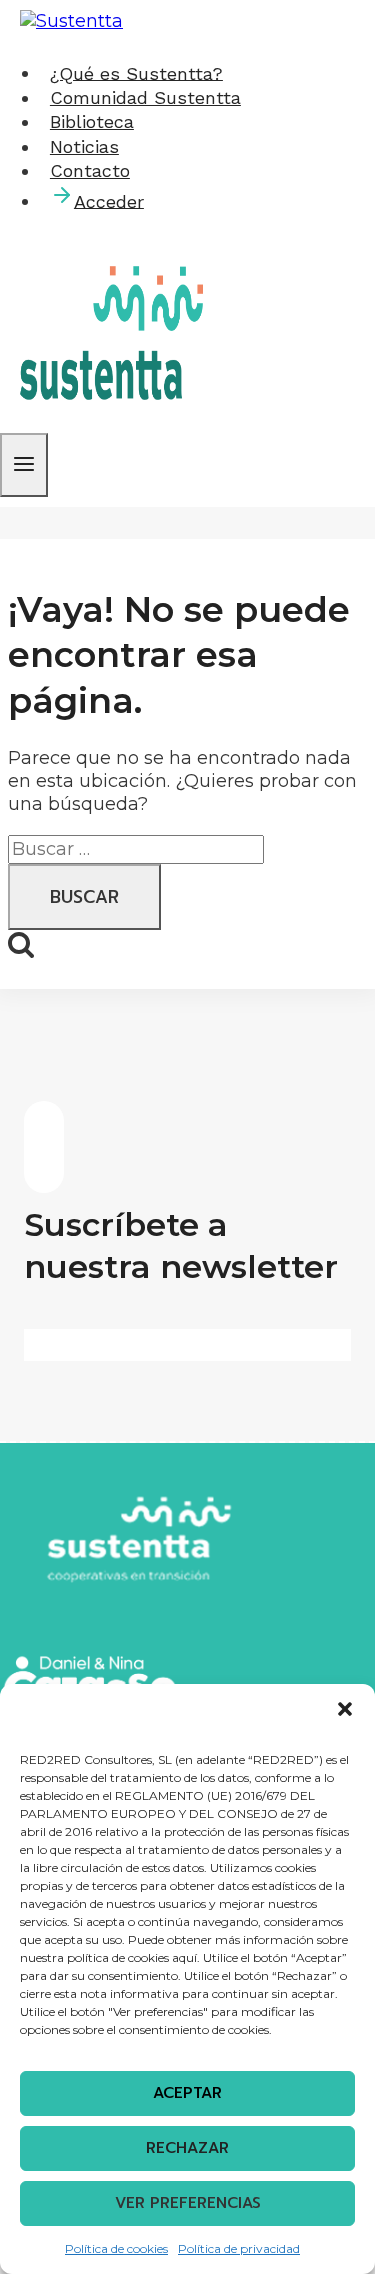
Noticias (84, 146)
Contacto (90, 170)
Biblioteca (92, 121)
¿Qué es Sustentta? (136, 72)
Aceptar (187, 2093)
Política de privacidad (239, 2248)
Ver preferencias (188, 2203)
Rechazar (187, 2148)
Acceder (109, 200)
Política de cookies (116, 2248)
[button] (345, 1709)
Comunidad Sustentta (145, 97)
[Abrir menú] (24, 465)
